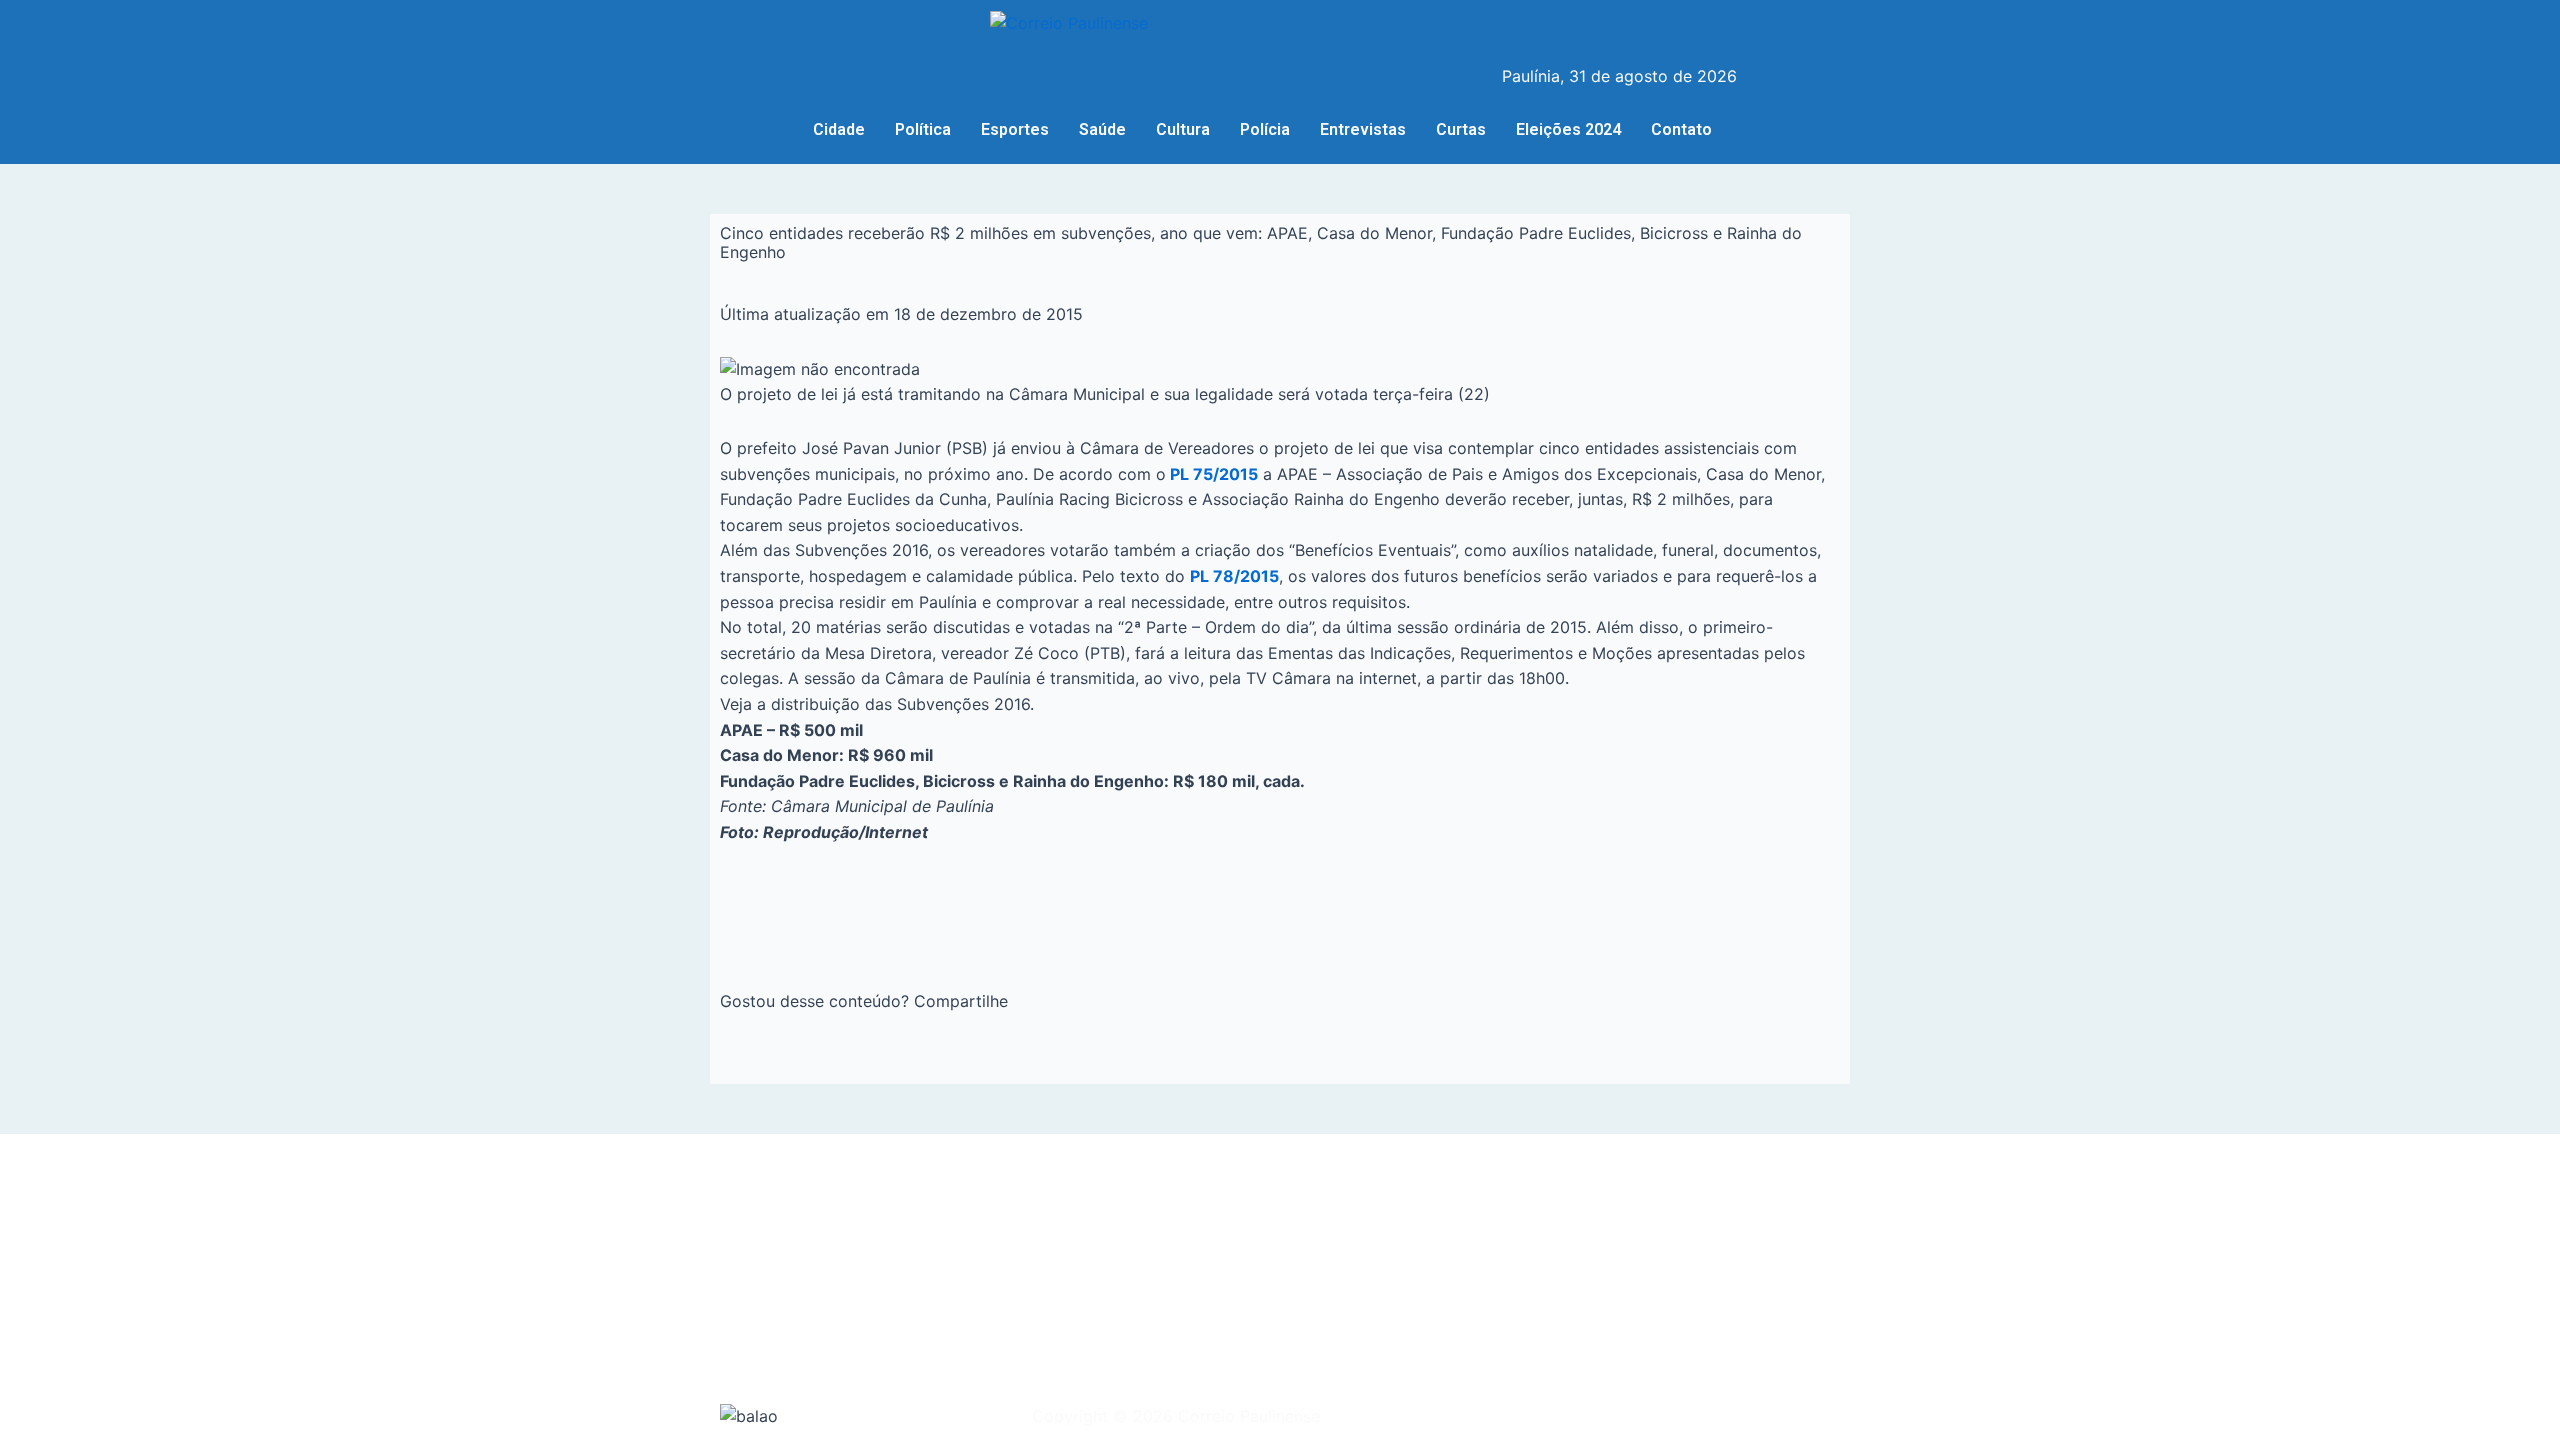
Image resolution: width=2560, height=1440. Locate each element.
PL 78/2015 (1234, 576)
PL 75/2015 (1212, 474)
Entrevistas (1363, 129)
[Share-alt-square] (1587, 28)
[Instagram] (1546, 28)
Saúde (1102, 129)
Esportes (1015, 129)
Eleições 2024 (1568, 129)
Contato (1681, 129)
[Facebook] (1505, 28)
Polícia (1265, 129)
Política (923, 129)
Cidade (839, 129)
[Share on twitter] (753, 1062)
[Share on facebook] (726, 1062)
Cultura (1183, 129)
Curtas (1461, 129)
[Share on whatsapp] (780, 1062)
